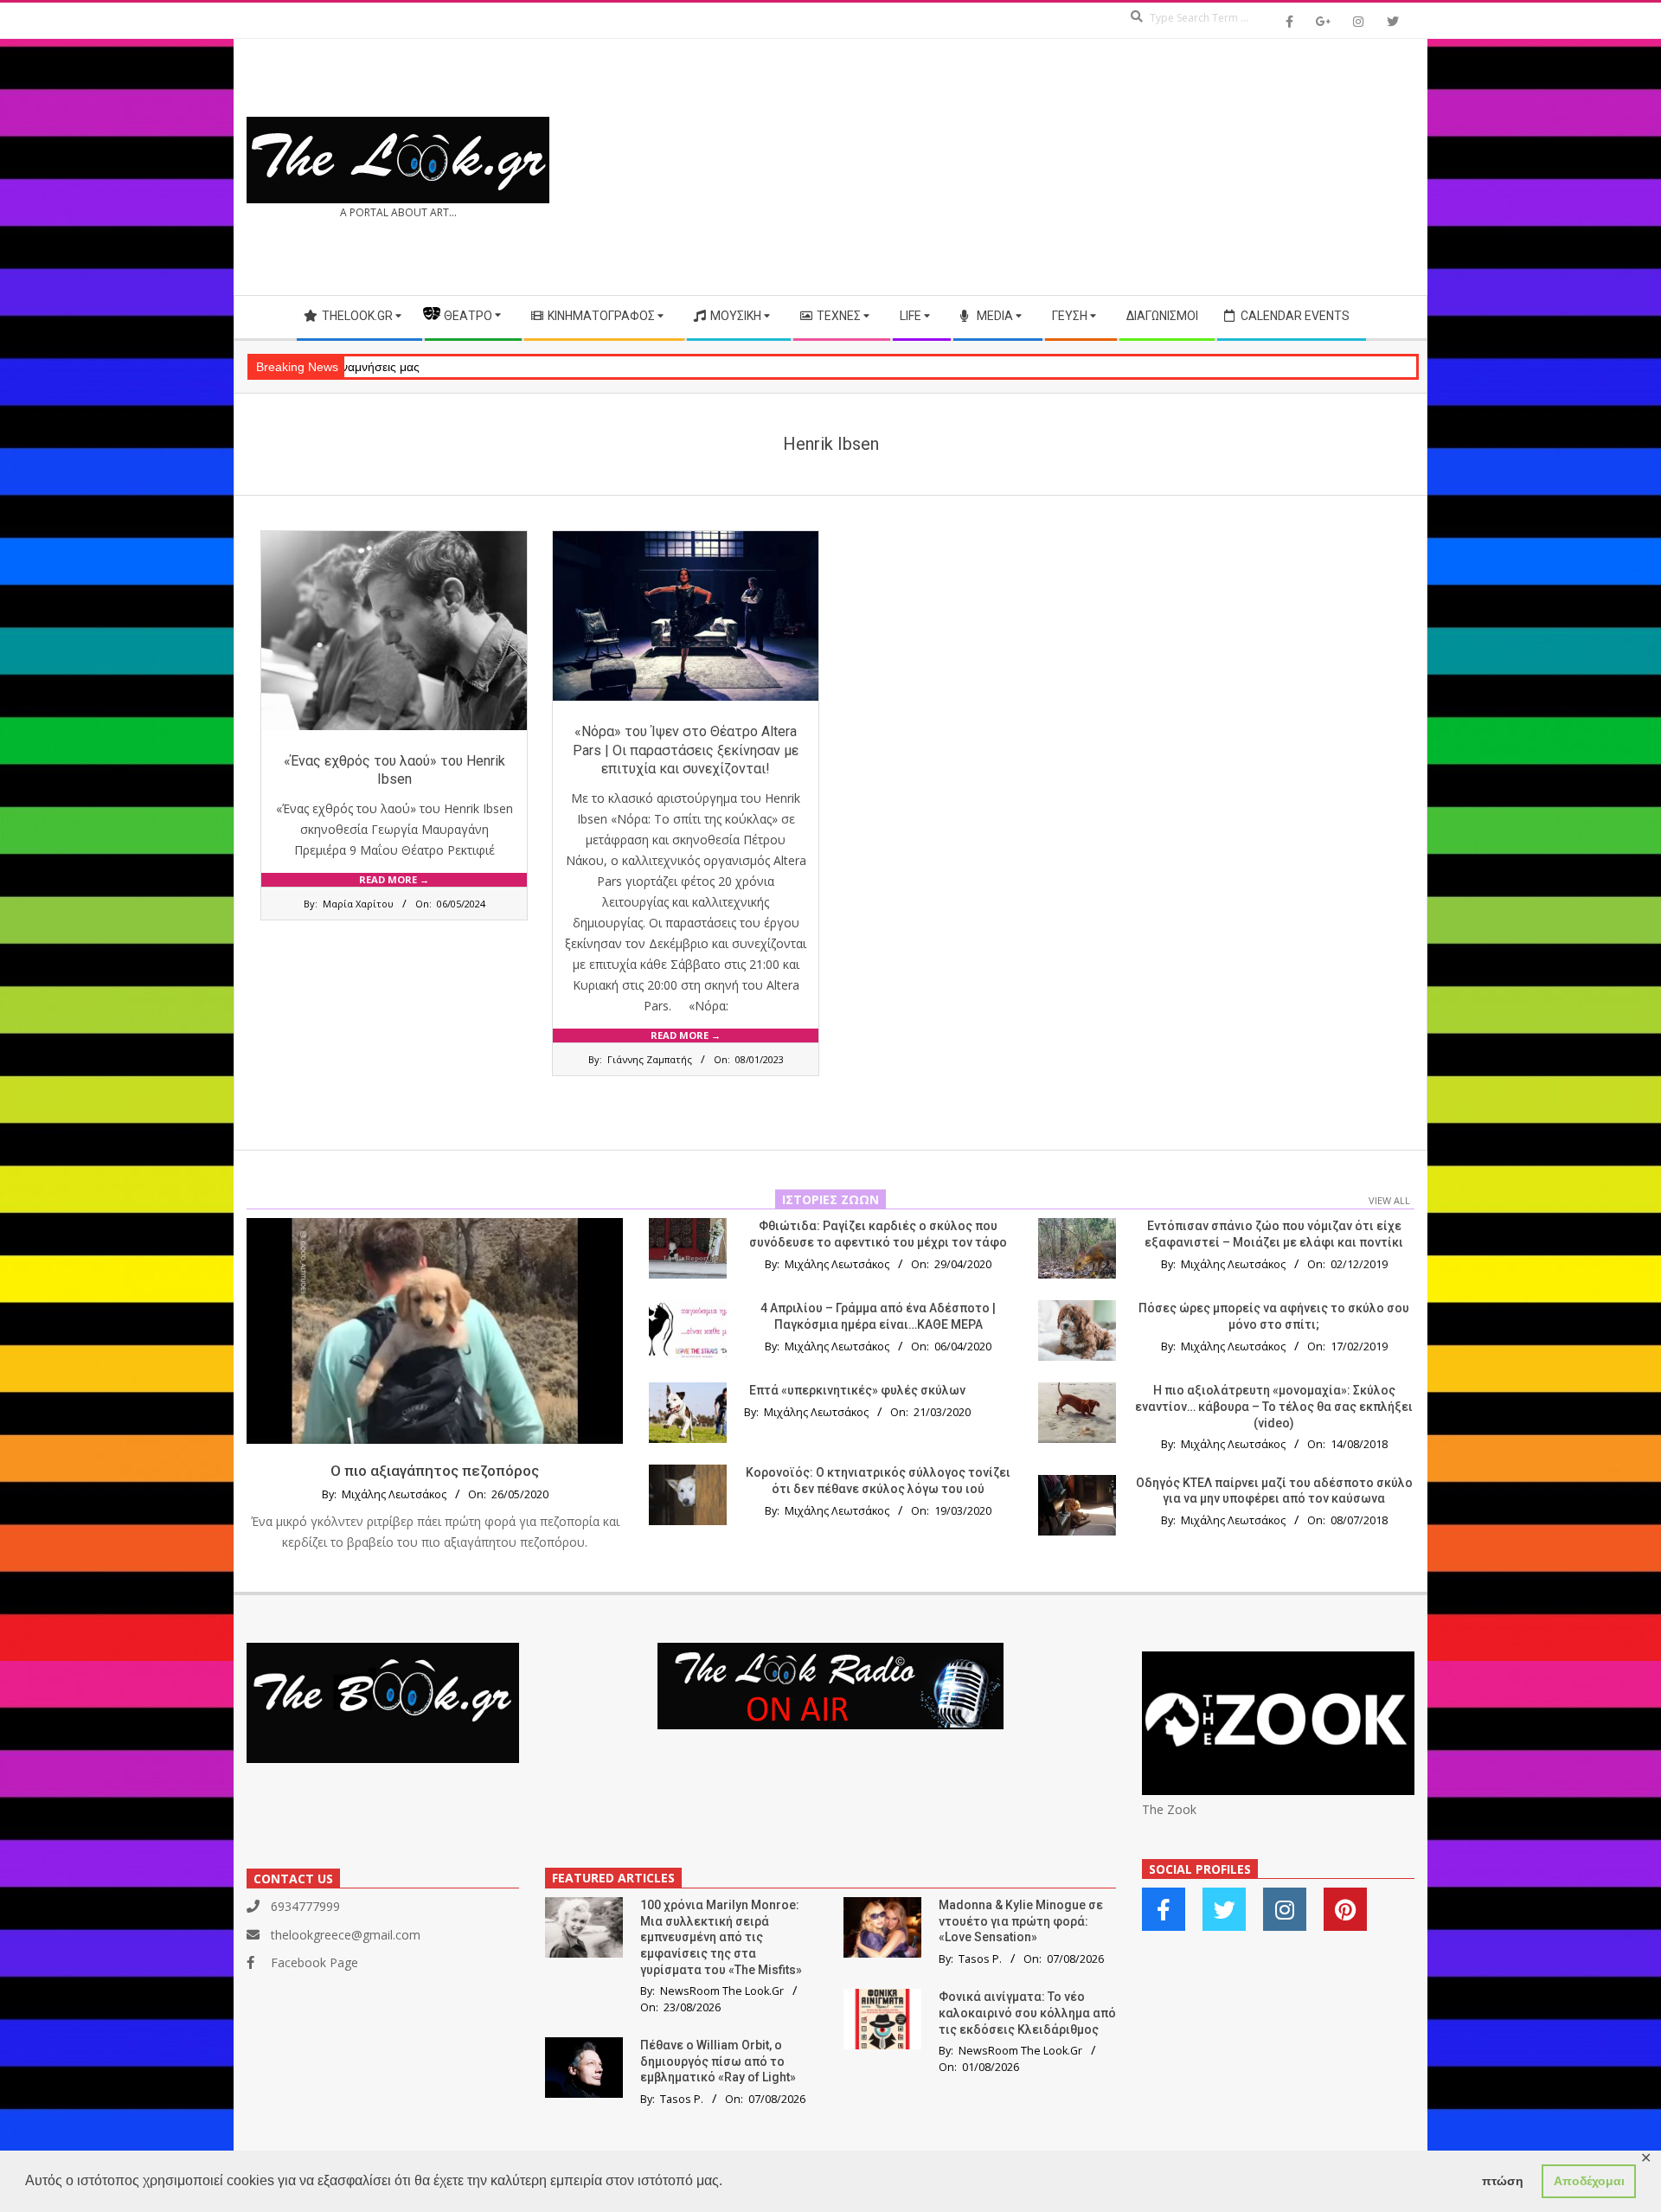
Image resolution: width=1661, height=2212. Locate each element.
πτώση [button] (1503, 2181)
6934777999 (305, 1906)
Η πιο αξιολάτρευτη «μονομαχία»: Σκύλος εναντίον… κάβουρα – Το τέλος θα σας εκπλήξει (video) (1274, 1406)
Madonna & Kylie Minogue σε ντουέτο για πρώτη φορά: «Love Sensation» (1021, 1921)
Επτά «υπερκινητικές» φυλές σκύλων (857, 1390)
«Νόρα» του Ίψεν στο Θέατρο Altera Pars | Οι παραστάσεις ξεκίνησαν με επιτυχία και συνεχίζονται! (686, 750)
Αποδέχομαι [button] (1589, 2181)
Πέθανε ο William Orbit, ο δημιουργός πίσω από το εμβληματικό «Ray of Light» (718, 2061)
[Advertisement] (1122, 167)
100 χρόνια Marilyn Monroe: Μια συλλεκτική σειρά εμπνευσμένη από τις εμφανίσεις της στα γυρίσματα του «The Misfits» (721, 1937)
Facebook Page (314, 1962)
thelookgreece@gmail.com (346, 1935)
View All (1389, 1200)
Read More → (394, 879)
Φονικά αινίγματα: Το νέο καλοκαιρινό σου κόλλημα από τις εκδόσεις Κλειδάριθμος (1027, 2013)
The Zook (1169, 1809)
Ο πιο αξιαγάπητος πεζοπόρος (435, 1471)
